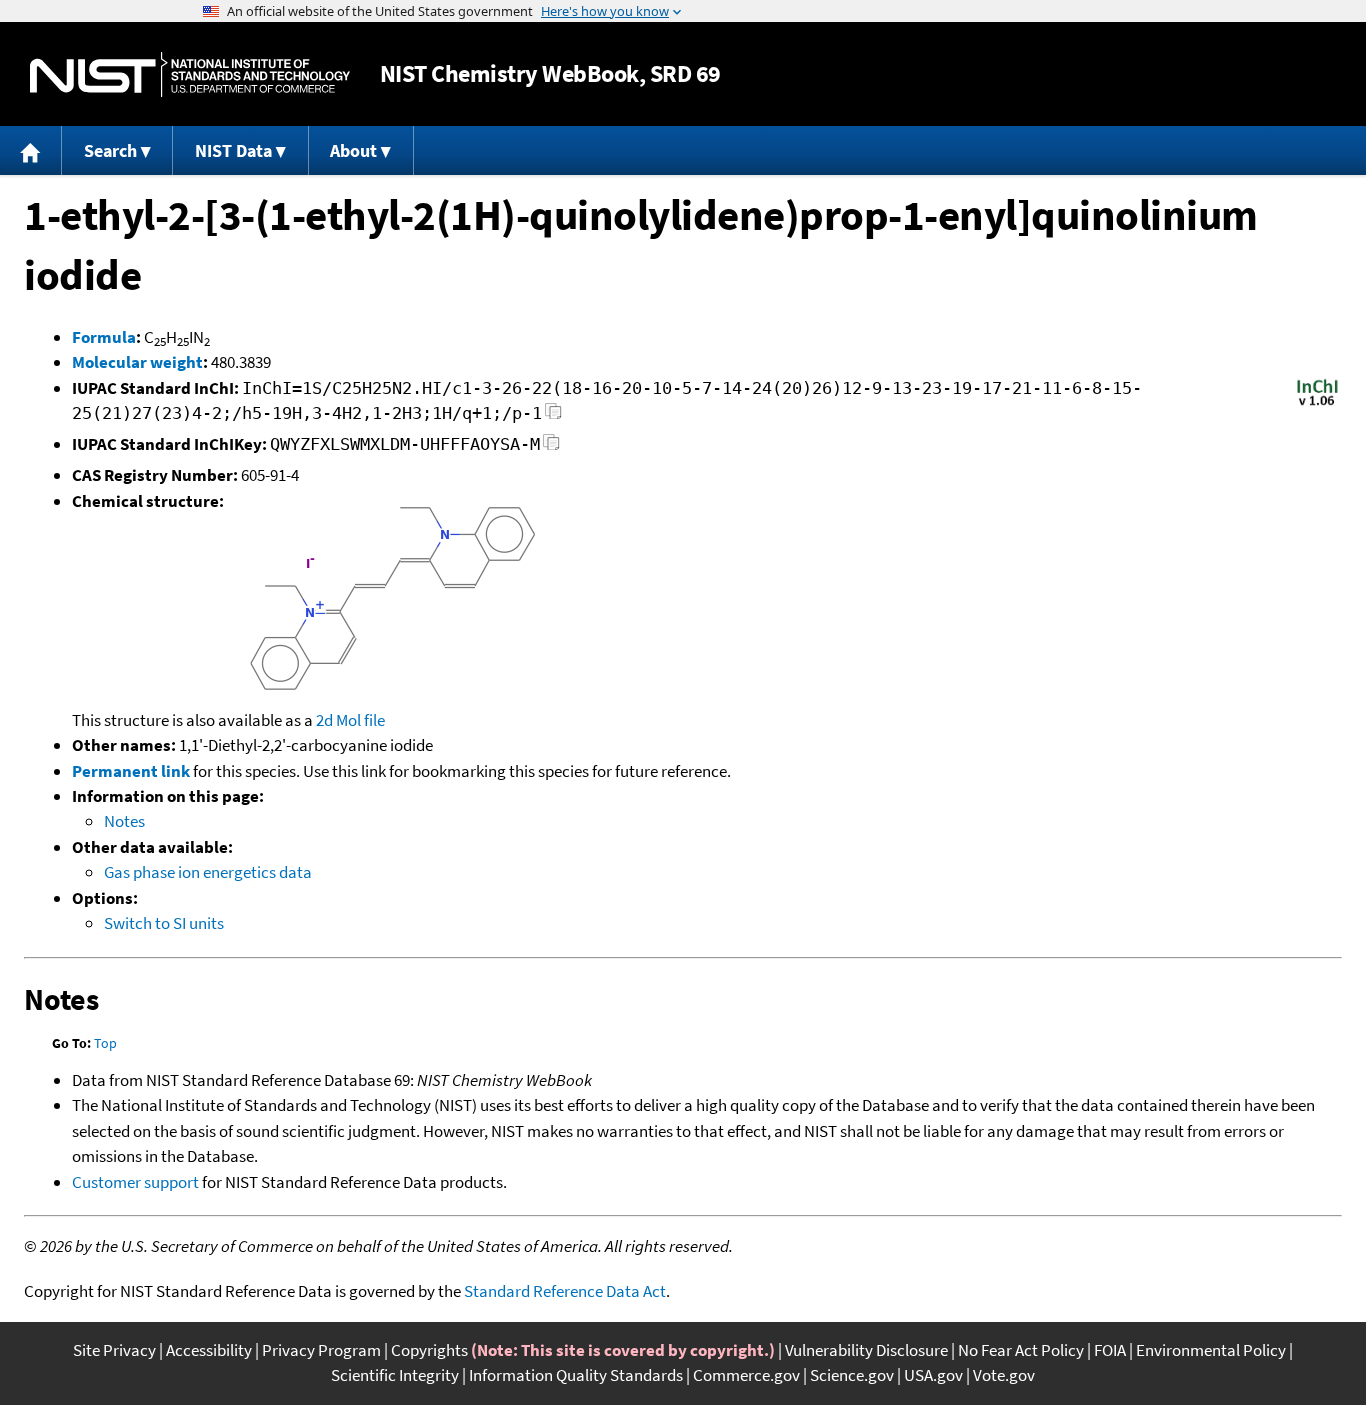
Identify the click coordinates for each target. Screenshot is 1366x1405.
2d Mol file (350, 720)
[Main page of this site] (31, 150)
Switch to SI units (164, 923)
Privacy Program (321, 1350)
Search (110, 150)
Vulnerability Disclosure (866, 1350)
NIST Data (233, 150)
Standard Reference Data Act (565, 1291)
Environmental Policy (1211, 1350)
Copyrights (429, 1350)
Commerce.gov (746, 1375)
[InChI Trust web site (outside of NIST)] (1317, 404)
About (353, 150)
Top (105, 1043)
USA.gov (933, 1375)
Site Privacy (114, 1350)
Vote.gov (1004, 1375)
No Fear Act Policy (1021, 1350)
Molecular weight (137, 362)
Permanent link (131, 771)
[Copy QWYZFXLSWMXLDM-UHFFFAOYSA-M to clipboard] (551, 447)
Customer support (135, 1182)
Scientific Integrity (395, 1375)
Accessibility (209, 1350)
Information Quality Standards (576, 1375)
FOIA (1110, 1350)
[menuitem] (31, 150)
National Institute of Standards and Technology (190, 74)
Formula (104, 337)
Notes (124, 821)
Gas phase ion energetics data (208, 872)
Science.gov (852, 1375)
